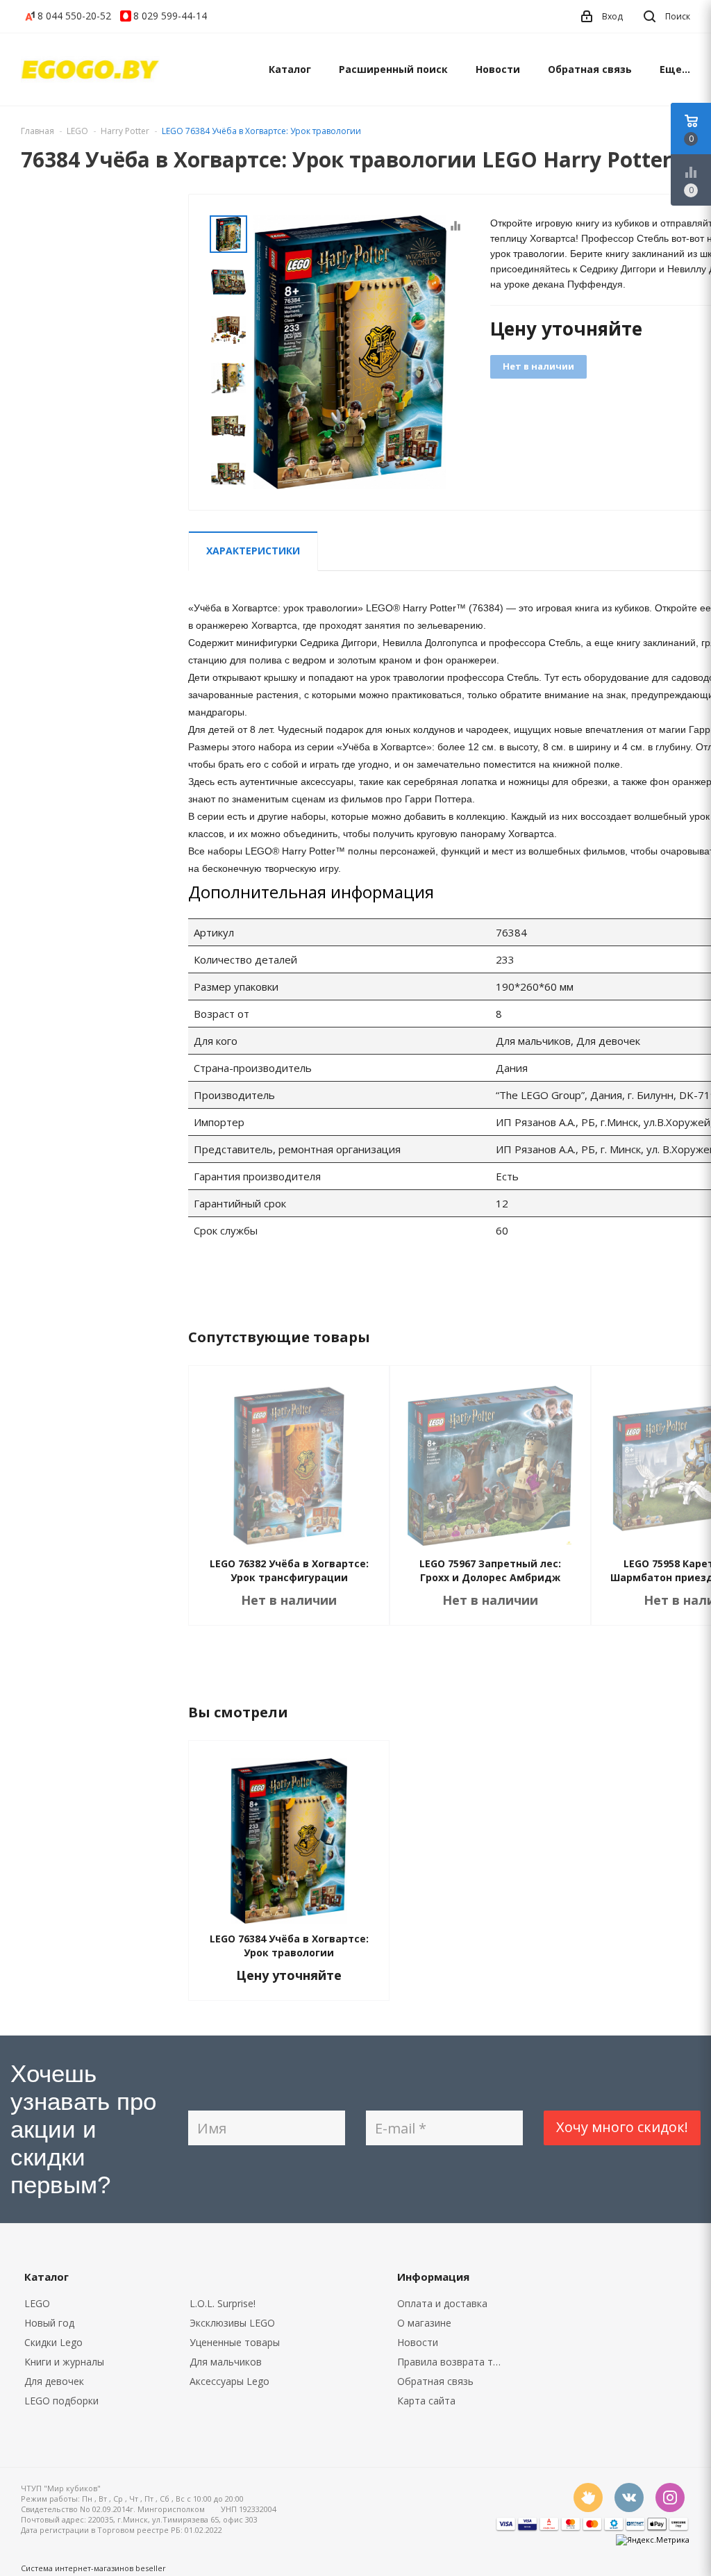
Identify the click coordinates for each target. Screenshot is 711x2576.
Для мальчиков (226, 2362)
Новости (498, 69)
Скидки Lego (53, 2342)
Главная (37, 131)
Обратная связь (590, 69)
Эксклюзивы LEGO (232, 2323)
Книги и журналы (64, 2362)
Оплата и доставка (442, 2303)
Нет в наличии (538, 366)
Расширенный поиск (393, 69)
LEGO (37, 2303)
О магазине (424, 2323)
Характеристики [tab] (253, 551)
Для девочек (54, 2381)
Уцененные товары (235, 2342)
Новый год (49, 2323)
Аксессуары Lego (229, 2381)
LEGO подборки (61, 2401)
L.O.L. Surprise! (223, 2303)
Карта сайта (426, 2401)
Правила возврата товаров (454, 2362)
